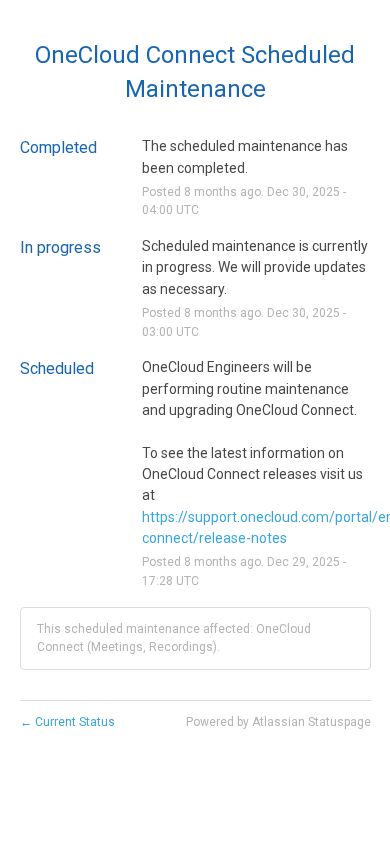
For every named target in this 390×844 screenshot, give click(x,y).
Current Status (67, 722)
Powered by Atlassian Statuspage (278, 722)
